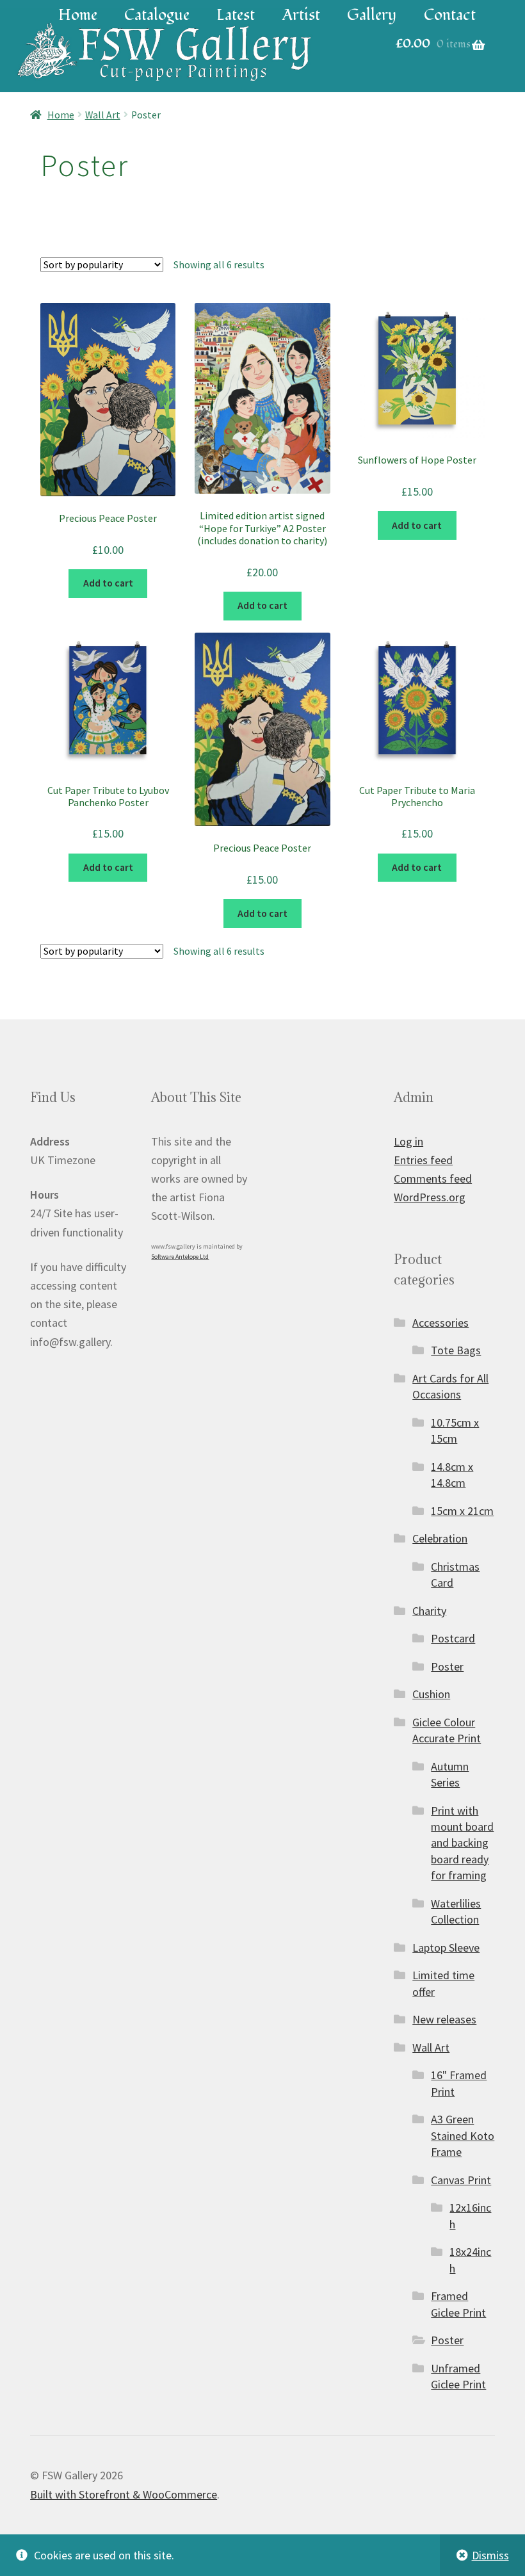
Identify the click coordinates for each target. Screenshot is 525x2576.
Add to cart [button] (108, 583)
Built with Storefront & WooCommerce (124, 2494)
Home (78, 15)
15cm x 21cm (462, 1511)
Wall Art (103, 115)
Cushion (431, 1694)
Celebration (440, 1538)
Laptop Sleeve (446, 1948)
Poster (447, 1666)
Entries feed (423, 1160)
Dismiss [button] (490, 2555)
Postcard (453, 1638)
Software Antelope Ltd (180, 1257)
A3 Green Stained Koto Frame (463, 2135)
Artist (301, 15)
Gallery (372, 15)
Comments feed (433, 1179)
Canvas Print (461, 2180)
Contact (450, 15)
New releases (444, 2019)
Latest (236, 15)
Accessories (440, 1323)
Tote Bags (456, 1350)
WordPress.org (430, 1197)
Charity (429, 1611)
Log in (408, 1141)
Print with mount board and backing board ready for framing (462, 1843)
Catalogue (157, 15)
